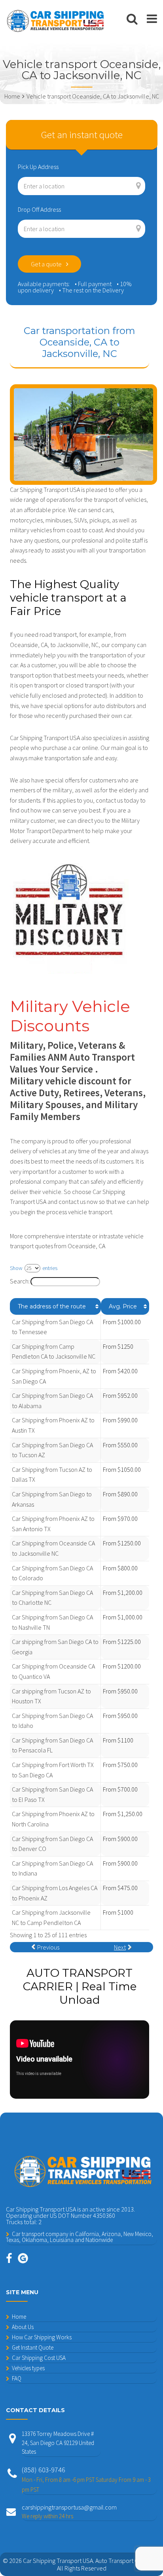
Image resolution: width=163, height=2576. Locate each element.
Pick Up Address (38, 167)
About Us (23, 2327)
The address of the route (52, 1306)
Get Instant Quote (33, 2347)
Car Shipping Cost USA (39, 2358)
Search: (20, 1281)
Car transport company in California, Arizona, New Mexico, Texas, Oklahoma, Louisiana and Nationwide (80, 2237)
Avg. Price (123, 1306)
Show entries (34, 1268)
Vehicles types (28, 2368)
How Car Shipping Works (42, 2337)
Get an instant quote (82, 135)
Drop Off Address (39, 209)
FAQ (17, 2378)
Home (19, 2317)
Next (120, 1947)
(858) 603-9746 (86, 2479)
